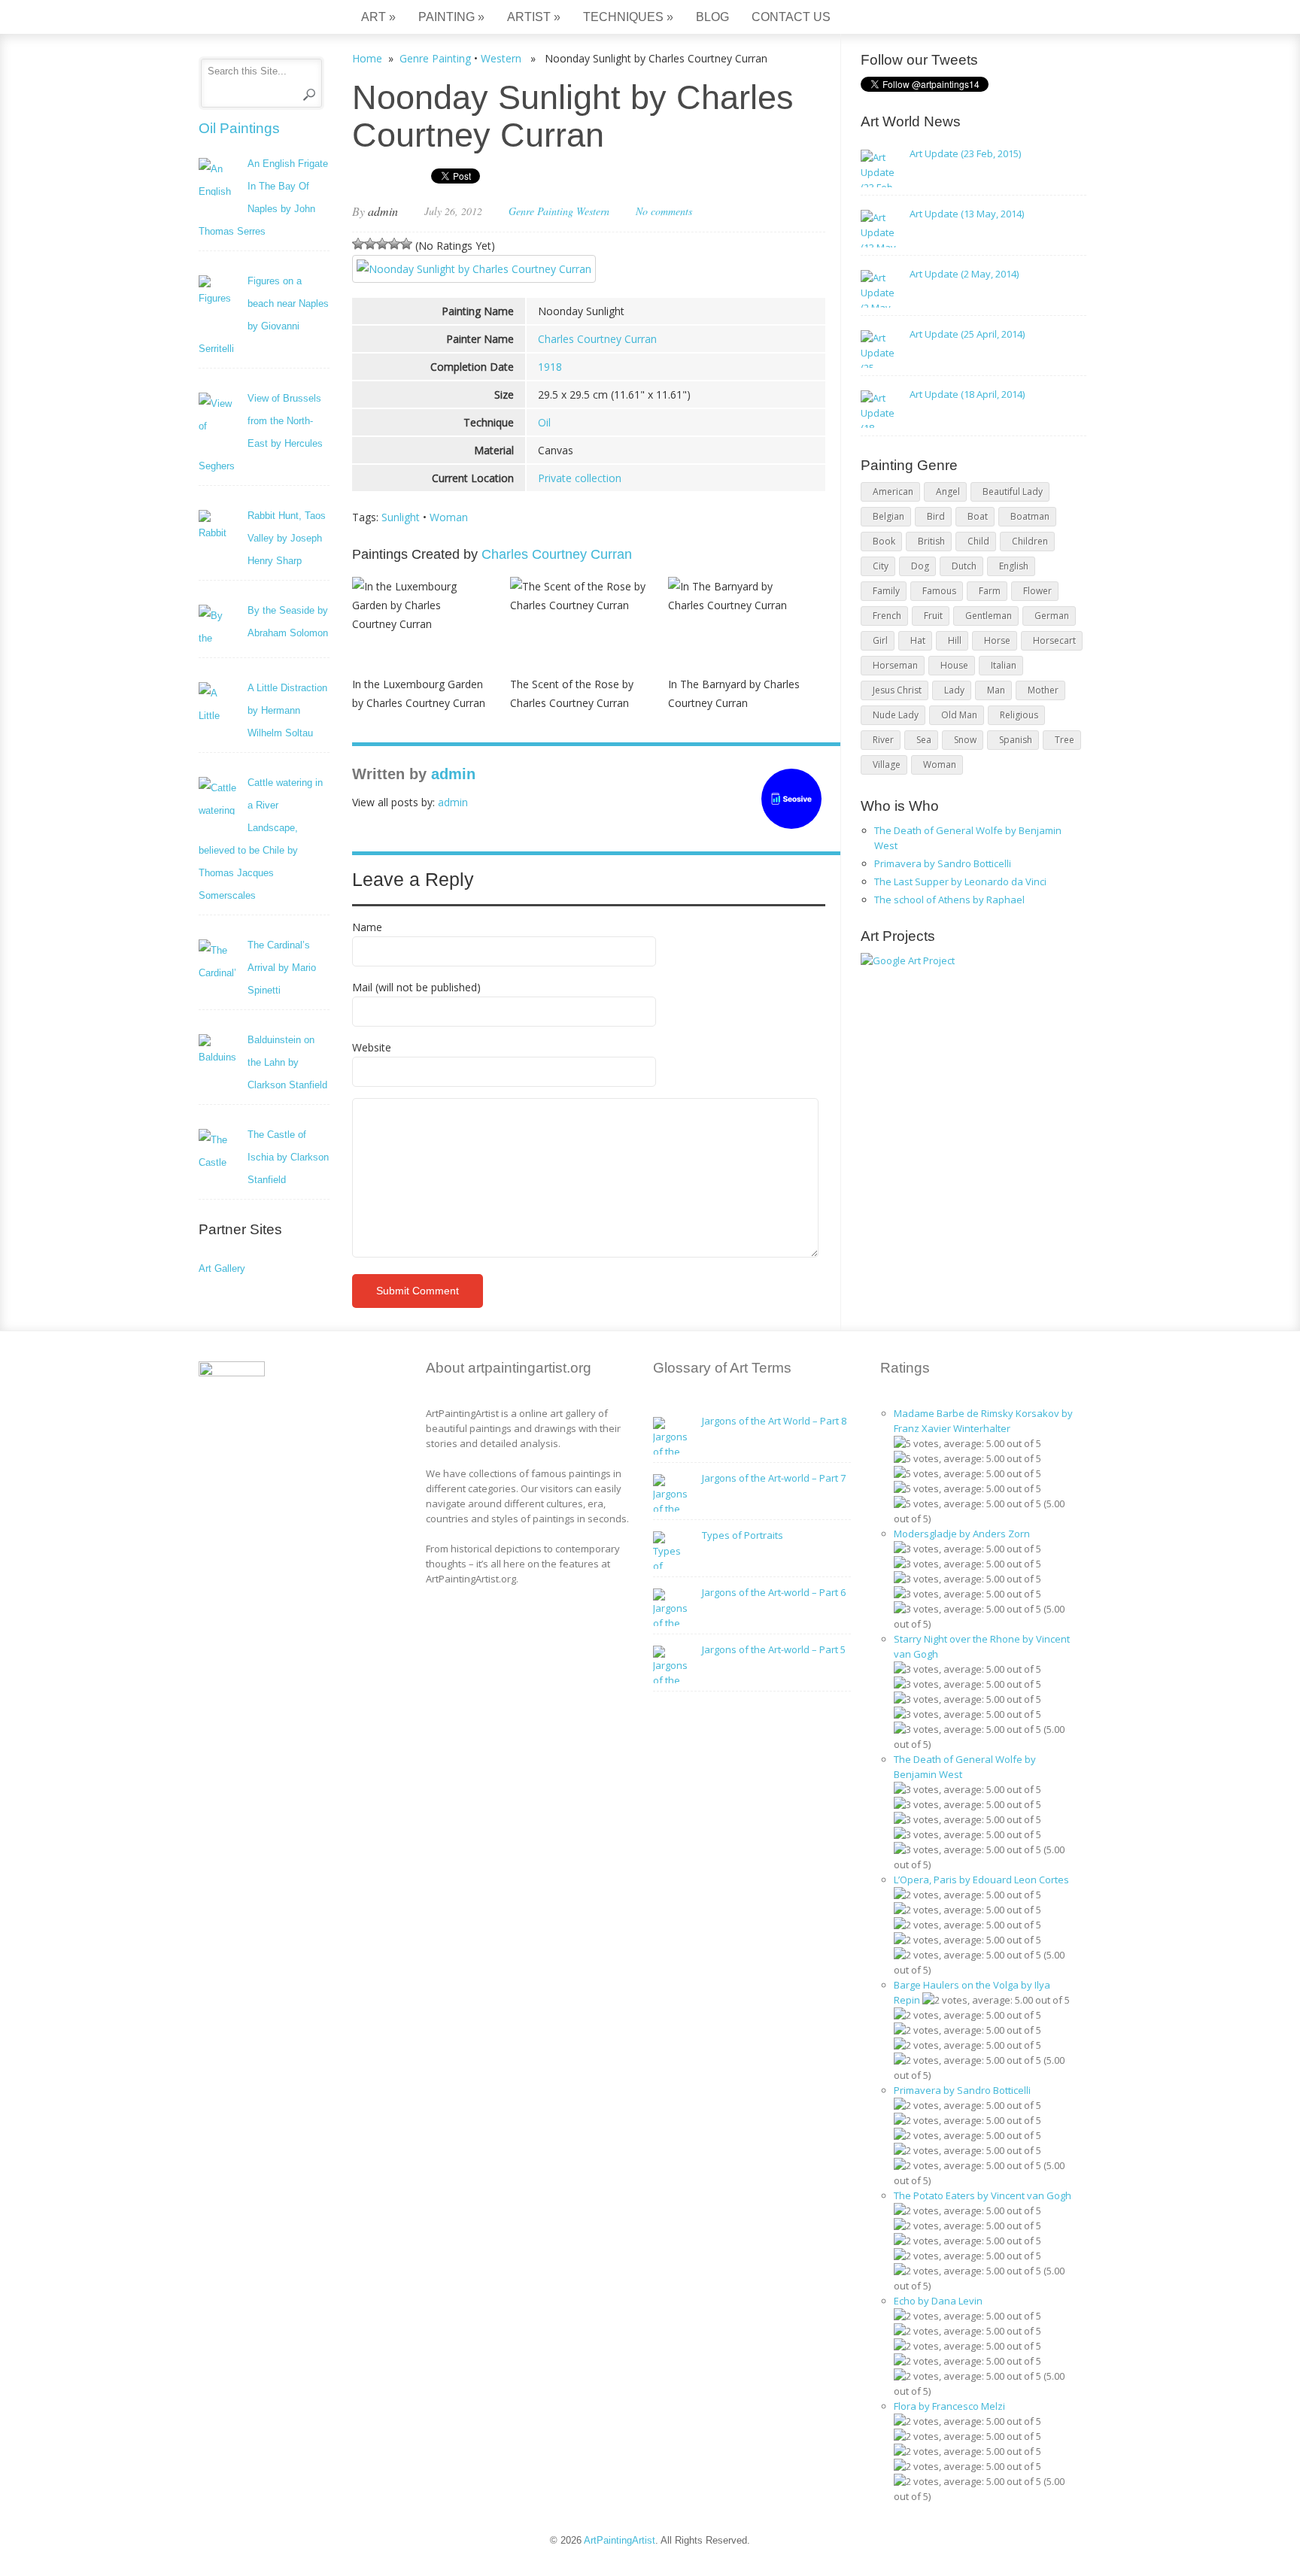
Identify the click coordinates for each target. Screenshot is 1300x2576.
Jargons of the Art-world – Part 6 (774, 1592)
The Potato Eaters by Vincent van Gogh (983, 2195)
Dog (920, 566)
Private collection (580, 478)
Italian (1004, 665)
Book (884, 541)
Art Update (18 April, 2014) (967, 394)
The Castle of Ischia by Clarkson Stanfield (288, 1157)
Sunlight (401, 517)
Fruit (933, 616)
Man (996, 690)
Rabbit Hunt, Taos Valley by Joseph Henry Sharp (287, 538)
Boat (978, 516)
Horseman (895, 665)
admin (383, 211)
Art (378, 17)
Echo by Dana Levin (938, 2301)
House (954, 665)
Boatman (1030, 516)
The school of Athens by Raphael (949, 900)
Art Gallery (222, 1268)
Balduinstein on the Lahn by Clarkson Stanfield (287, 1062)
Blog (712, 17)
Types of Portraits (743, 1535)
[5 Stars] (406, 244)
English (1014, 566)
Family (886, 591)
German (1052, 616)
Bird (936, 516)
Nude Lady (896, 715)
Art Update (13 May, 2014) (967, 214)
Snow (965, 740)
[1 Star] (358, 244)
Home (367, 58)
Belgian (888, 516)
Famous (939, 591)
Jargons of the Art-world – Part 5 (774, 1649)
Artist (534, 17)
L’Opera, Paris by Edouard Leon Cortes (981, 1880)
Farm (990, 591)
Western (501, 58)
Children (1030, 541)
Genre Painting (435, 58)
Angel (948, 492)
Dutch (964, 566)
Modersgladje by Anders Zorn (962, 1534)
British (931, 541)
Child (978, 541)
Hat (918, 640)
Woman (449, 517)
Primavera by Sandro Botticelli (943, 863)
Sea (924, 740)
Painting (451, 17)
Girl (880, 640)
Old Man (959, 715)
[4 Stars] (394, 244)
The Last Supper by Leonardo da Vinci (960, 881)
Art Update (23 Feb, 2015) (965, 153)
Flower (1037, 591)
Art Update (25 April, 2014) (967, 334)
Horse (997, 640)
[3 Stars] (382, 244)
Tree (1065, 740)
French (887, 616)
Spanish (1016, 740)
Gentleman (989, 616)
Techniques (628, 17)
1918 (550, 367)
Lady (954, 690)
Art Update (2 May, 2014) (964, 274)
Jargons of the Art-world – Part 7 (774, 1478)
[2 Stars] (370, 244)
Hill (955, 640)
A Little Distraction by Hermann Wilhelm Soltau (287, 710)
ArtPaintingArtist (256, 18)
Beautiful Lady (1013, 492)
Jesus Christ (897, 690)
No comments (664, 211)
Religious (1019, 715)
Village (887, 765)
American (893, 492)
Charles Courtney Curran (597, 339)
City (881, 566)
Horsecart (1054, 640)
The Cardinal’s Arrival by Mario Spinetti (282, 968)
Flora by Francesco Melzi (949, 2406)
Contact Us (791, 17)
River (883, 740)
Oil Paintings (239, 128)
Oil (544, 422)
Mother (1043, 690)
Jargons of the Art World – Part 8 (774, 1421)
